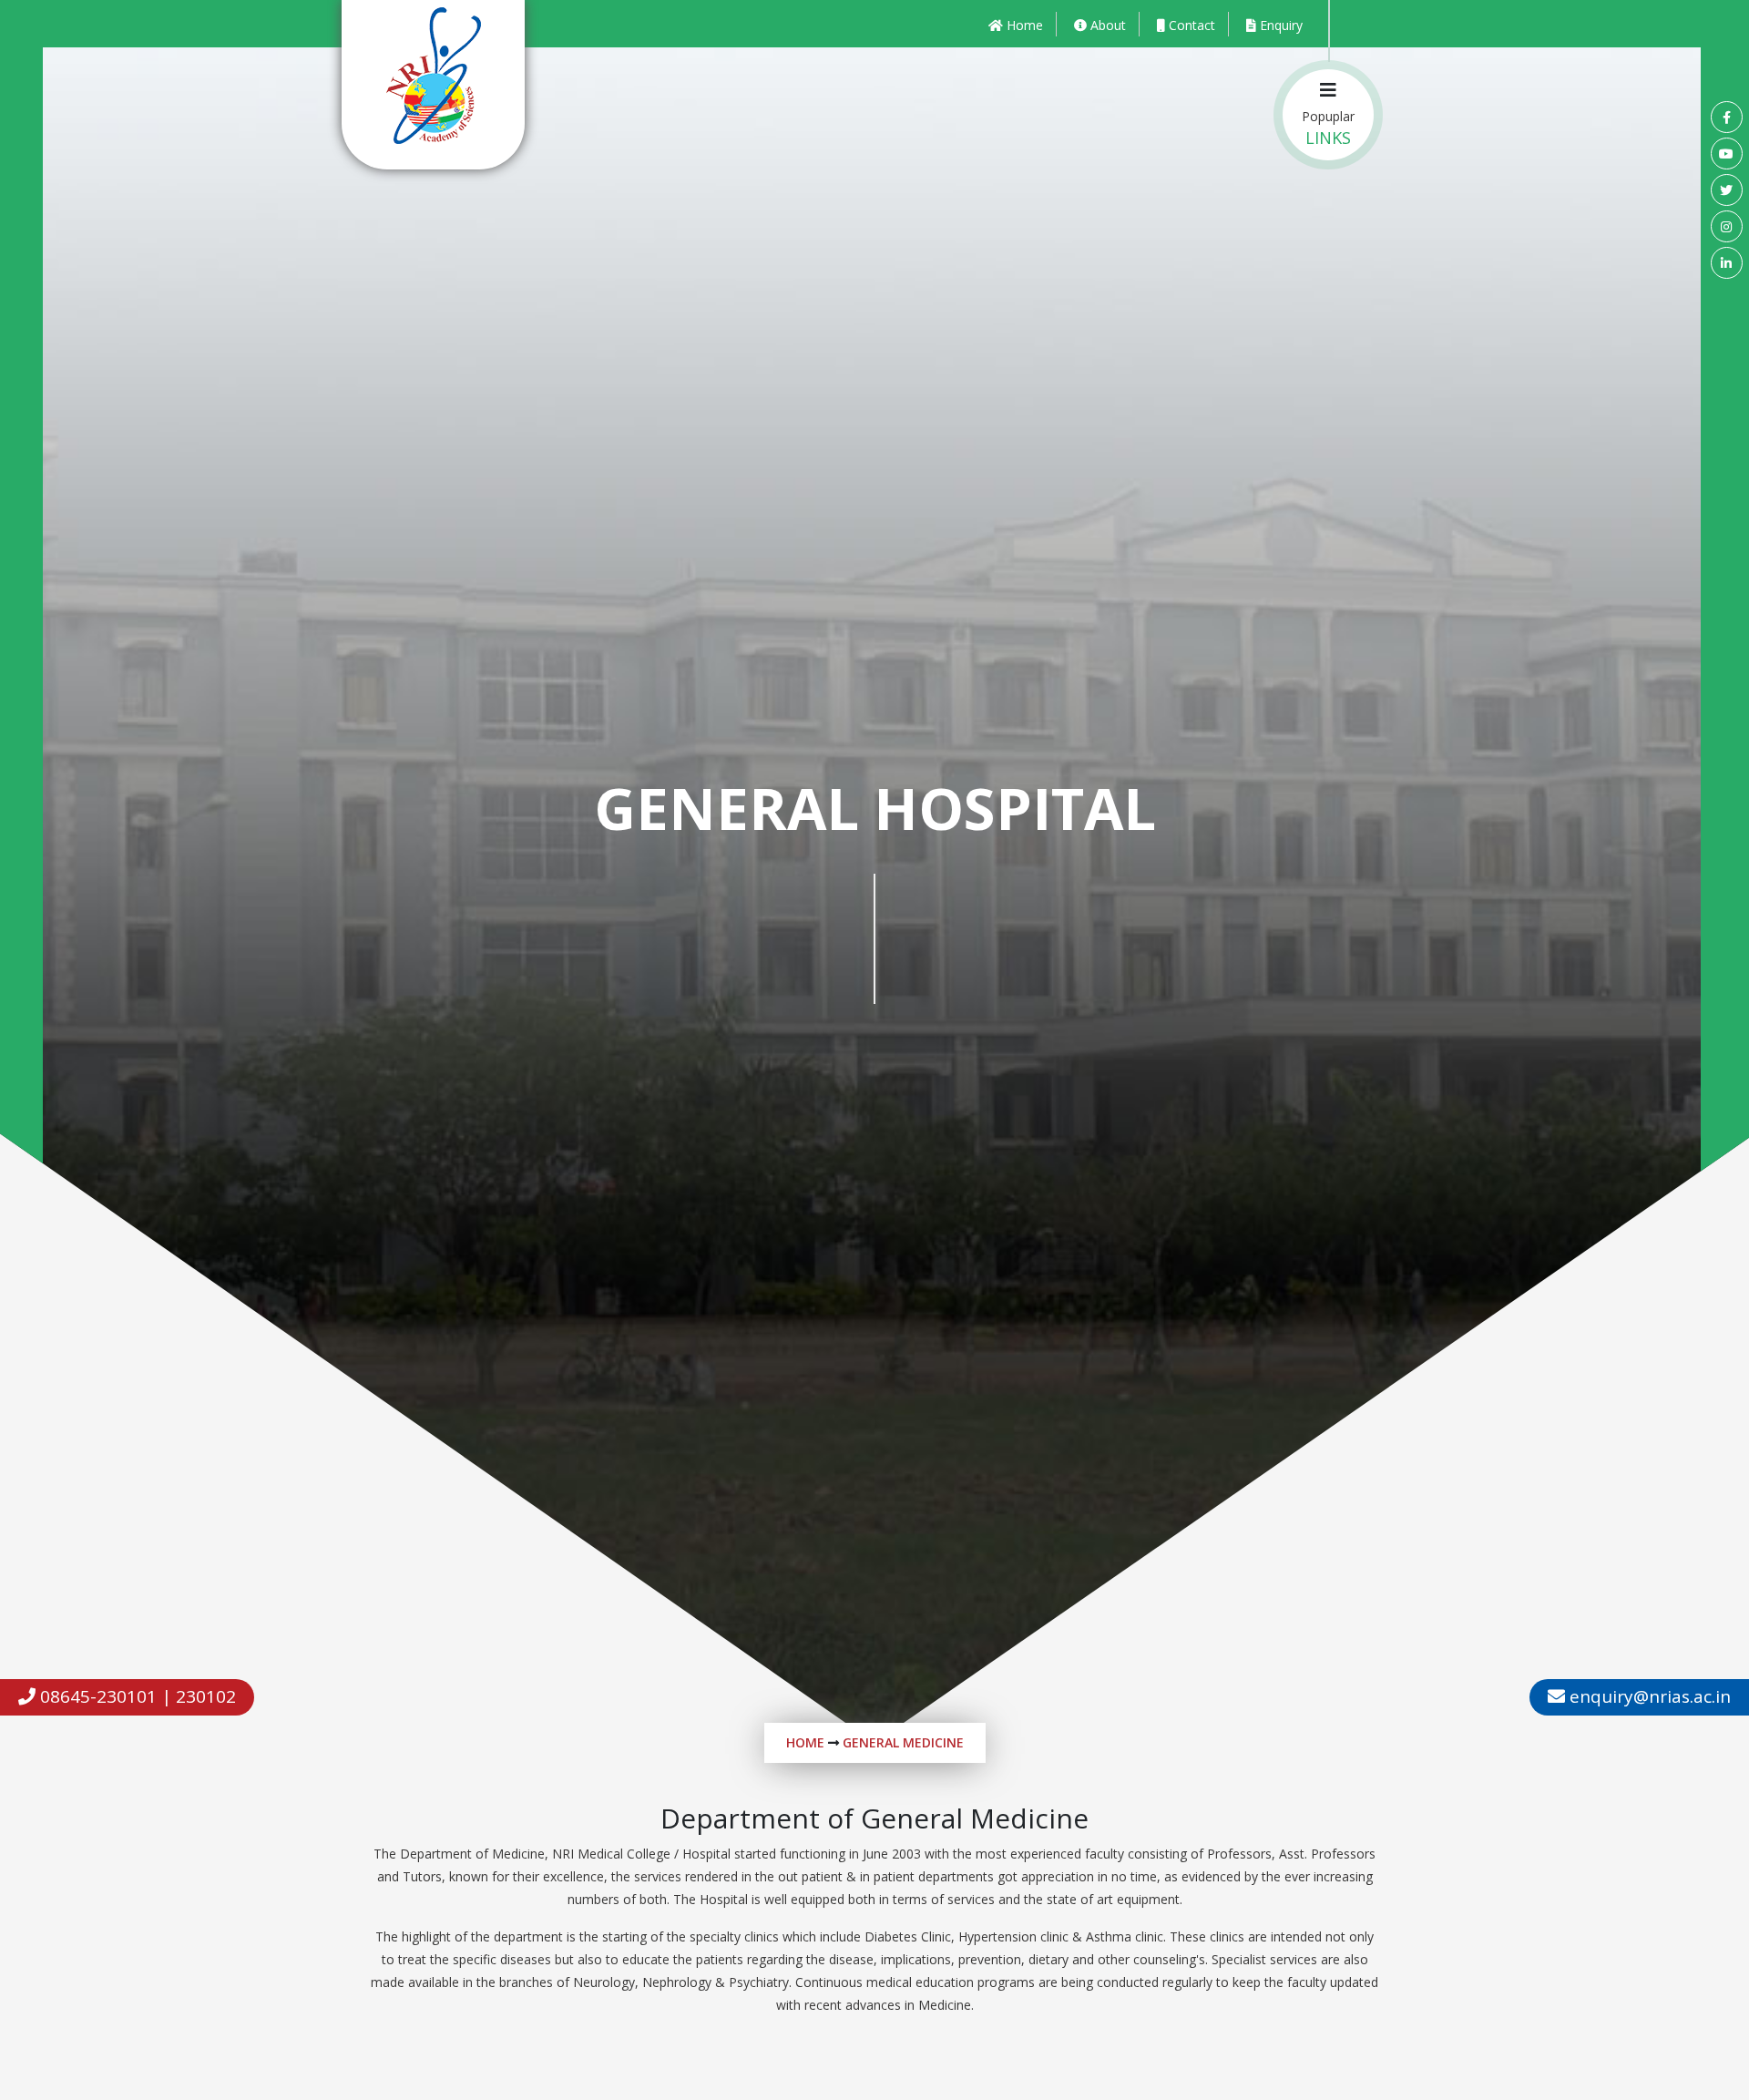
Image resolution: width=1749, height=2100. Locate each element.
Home (805, 1742)
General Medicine (903, 1742)
